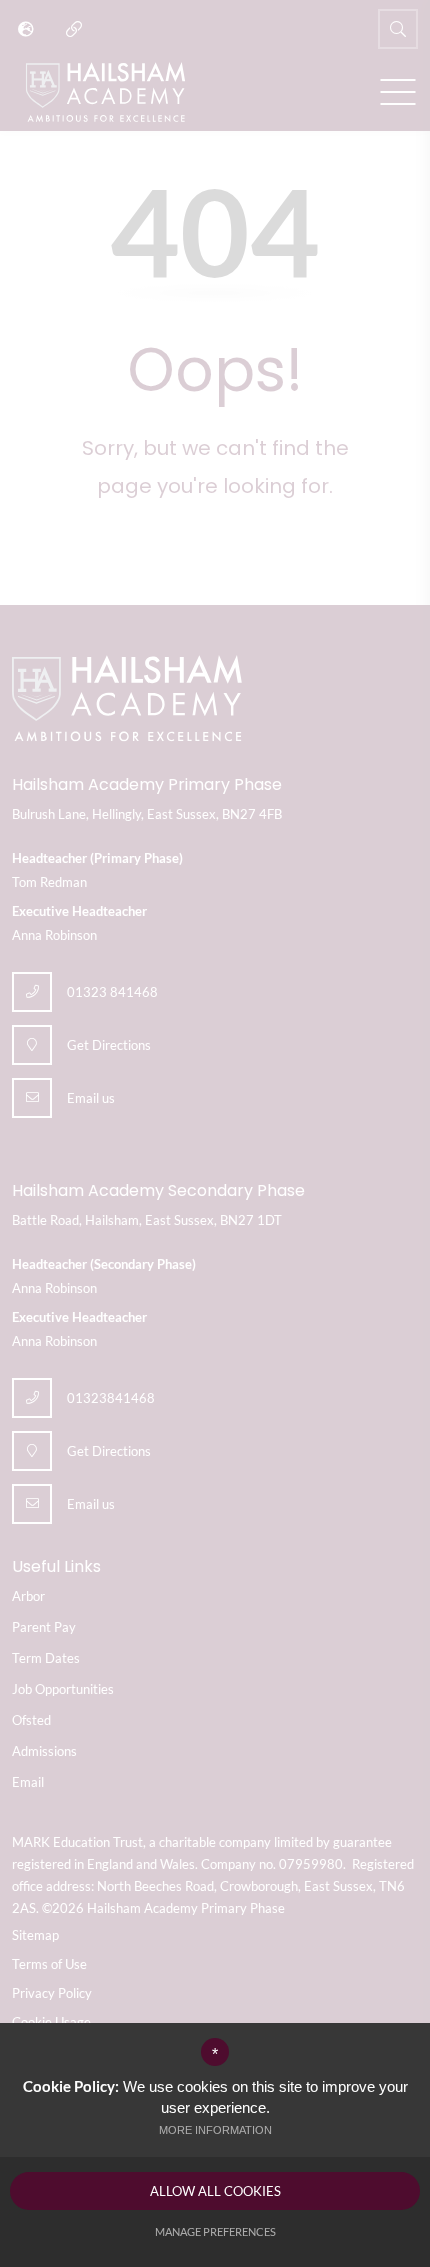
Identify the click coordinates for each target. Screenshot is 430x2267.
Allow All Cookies (215, 2191)
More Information (215, 2130)
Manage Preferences (215, 2231)
